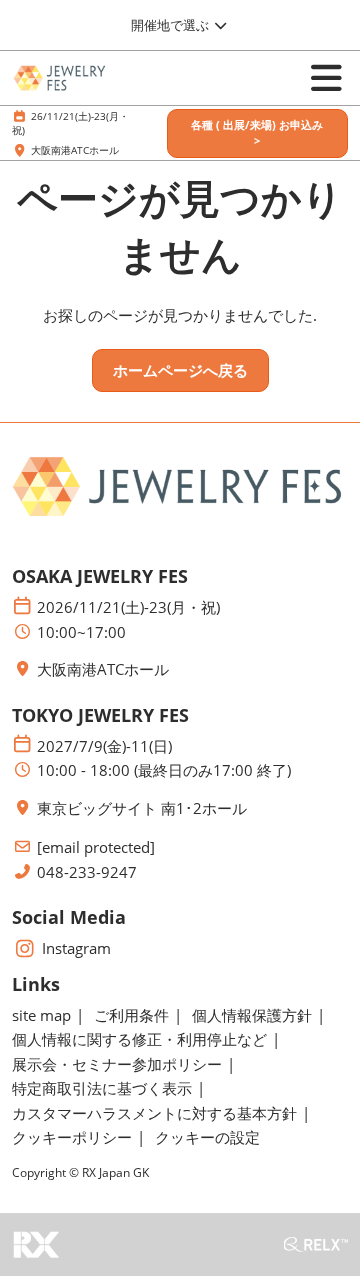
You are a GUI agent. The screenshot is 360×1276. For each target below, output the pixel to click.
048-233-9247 (87, 872)
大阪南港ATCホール (75, 150)
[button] (257, 133)
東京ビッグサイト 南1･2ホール (142, 808)
